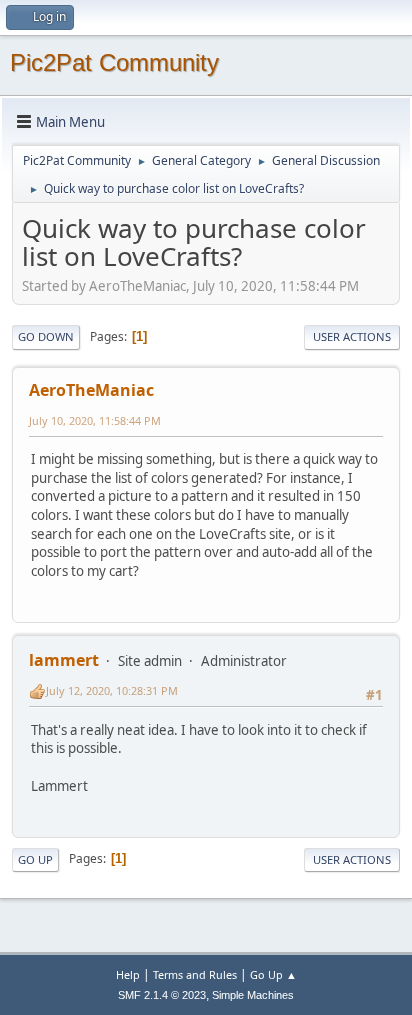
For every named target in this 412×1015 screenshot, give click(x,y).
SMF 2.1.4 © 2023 (162, 995)
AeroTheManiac (91, 390)
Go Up (35, 859)
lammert (64, 660)
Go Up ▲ (273, 974)
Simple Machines (253, 995)
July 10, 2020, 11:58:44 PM (95, 420)
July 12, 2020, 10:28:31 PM (112, 690)
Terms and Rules (195, 974)
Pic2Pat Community (114, 62)
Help (128, 974)
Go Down (46, 336)
